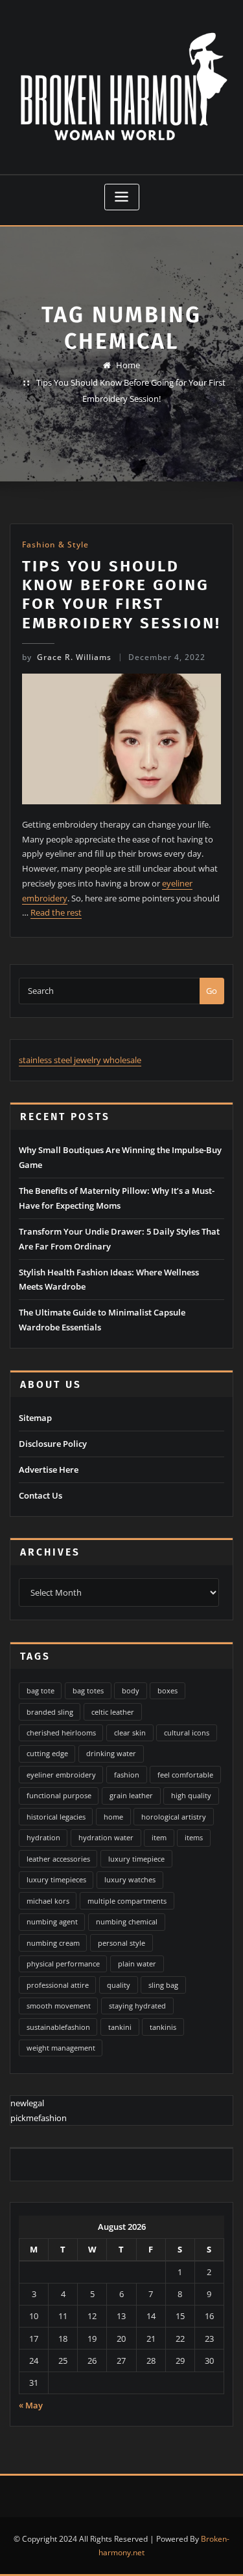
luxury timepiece (136, 1859)
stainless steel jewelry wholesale (80, 1060)
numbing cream (53, 1943)
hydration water (106, 1837)
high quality (191, 1795)
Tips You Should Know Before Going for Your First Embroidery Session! (121, 594)
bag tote (40, 1690)
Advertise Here (49, 1470)
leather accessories (58, 1859)
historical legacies (56, 1817)
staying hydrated (137, 2006)
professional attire (58, 1985)
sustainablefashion (58, 2027)
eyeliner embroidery (61, 1775)
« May (31, 2405)
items (194, 1837)
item (159, 1837)
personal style (121, 1943)
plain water (137, 1964)
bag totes (88, 1690)
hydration (43, 1837)
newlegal (27, 2103)
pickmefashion (39, 2118)
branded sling (50, 1712)
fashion (127, 1775)
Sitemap (35, 1418)
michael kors (48, 1901)
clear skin (130, 1733)
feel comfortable (185, 1775)
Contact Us (40, 1495)
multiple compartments (127, 1901)
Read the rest (56, 912)
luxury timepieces (56, 1879)
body (131, 1690)
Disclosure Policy (53, 1444)
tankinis (163, 2027)
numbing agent (52, 1921)
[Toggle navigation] (122, 197)
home (113, 1817)
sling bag (163, 1985)
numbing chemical (127, 1921)
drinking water (111, 1753)
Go (212, 991)
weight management (61, 2048)
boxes (168, 1690)
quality (119, 1985)
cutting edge (47, 1753)
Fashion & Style (55, 545)
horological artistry (174, 1817)
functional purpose (59, 1795)
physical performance (63, 1964)
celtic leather (113, 1712)
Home (128, 365)
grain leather (131, 1795)
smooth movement (59, 2006)
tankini (120, 2027)
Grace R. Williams (67, 657)
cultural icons (187, 1733)
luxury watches (130, 1879)
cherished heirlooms (61, 1733)
